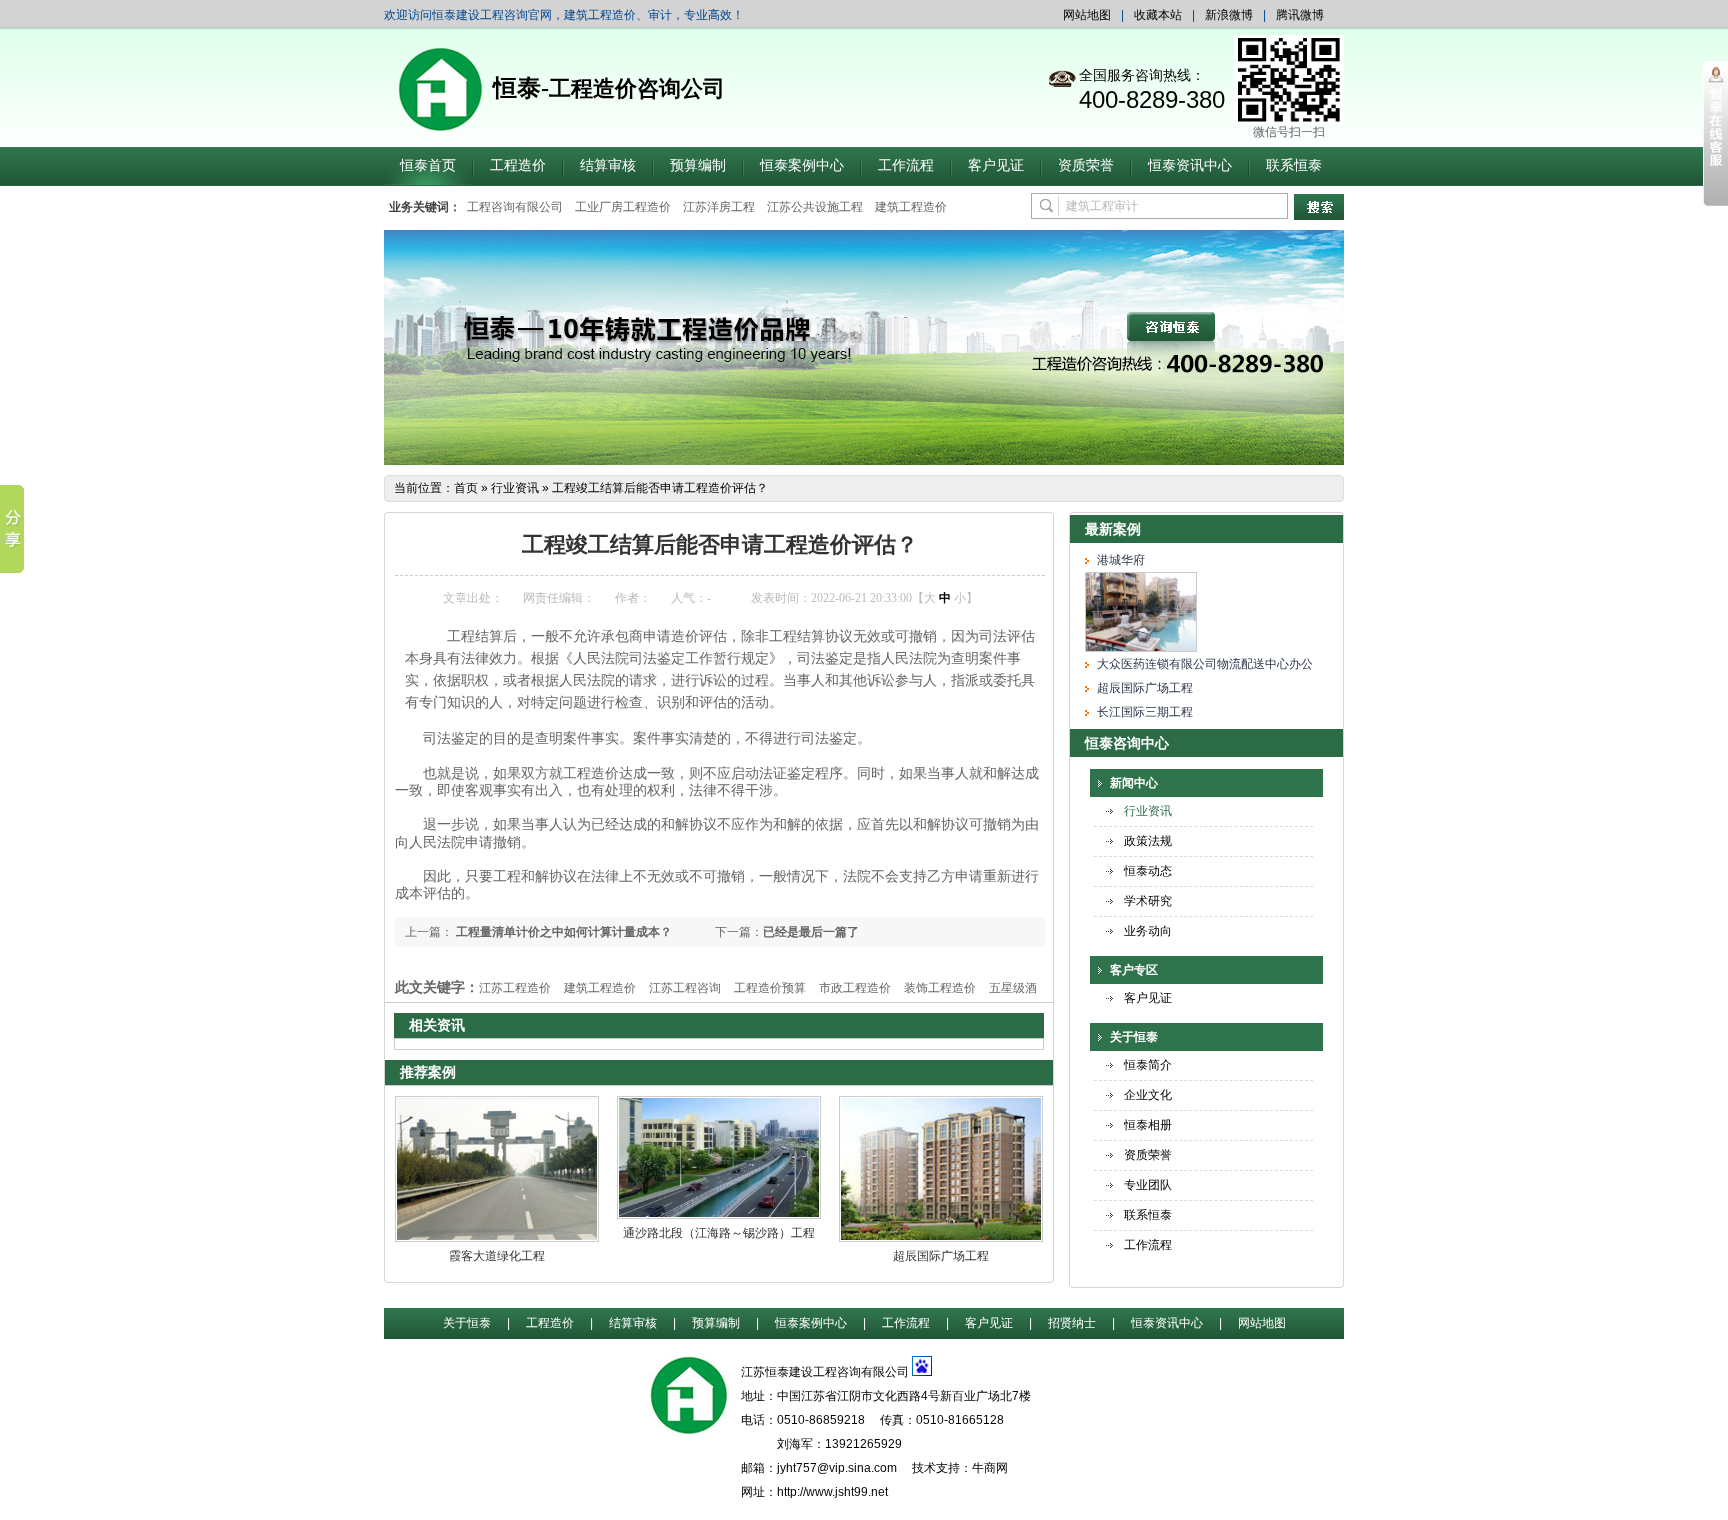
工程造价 (518, 165)
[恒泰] (688, 1423)
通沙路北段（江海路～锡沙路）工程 (719, 1233)
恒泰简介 (1148, 1065)
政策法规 (1148, 841)
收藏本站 (1158, 15)
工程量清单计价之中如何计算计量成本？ (562, 932)
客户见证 (996, 165)
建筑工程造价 (911, 207)
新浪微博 (1229, 15)
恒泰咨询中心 (1127, 743)
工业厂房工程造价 (623, 207)
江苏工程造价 (515, 988)
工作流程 (906, 165)
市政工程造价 (855, 988)
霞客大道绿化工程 (497, 1256)
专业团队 (1148, 1185)
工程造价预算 (770, 988)
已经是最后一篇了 (811, 932)
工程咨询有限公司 (515, 207)
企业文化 (1148, 1095)
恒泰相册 (1148, 1125)
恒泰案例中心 (802, 165)
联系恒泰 (1294, 165)
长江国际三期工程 (1145, 712)
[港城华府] (1141, 648)
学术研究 (1148, 901)
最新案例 (1113, 529)
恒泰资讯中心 (1190, 165)
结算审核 (608, 165)
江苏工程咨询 (685, 988)
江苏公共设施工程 (815, 207)
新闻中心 (1134, 783)
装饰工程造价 (940, 988)
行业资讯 (515, 488)
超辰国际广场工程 (941, 1256)
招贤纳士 (1072, 1323)
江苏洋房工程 (719, 207)
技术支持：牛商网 (960, 1468)
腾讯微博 (1300, 15)
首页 (466, 488)
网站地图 (1087, 15)
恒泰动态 (1148, 871)
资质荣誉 (1086, 165)
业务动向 (1148, 931)
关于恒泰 (1134, 1037)
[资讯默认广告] (864, 461)
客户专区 (1134, 970)
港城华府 (1121, 560)
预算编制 (698, 165)
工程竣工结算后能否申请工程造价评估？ (660, 488)
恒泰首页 (428, 165)
